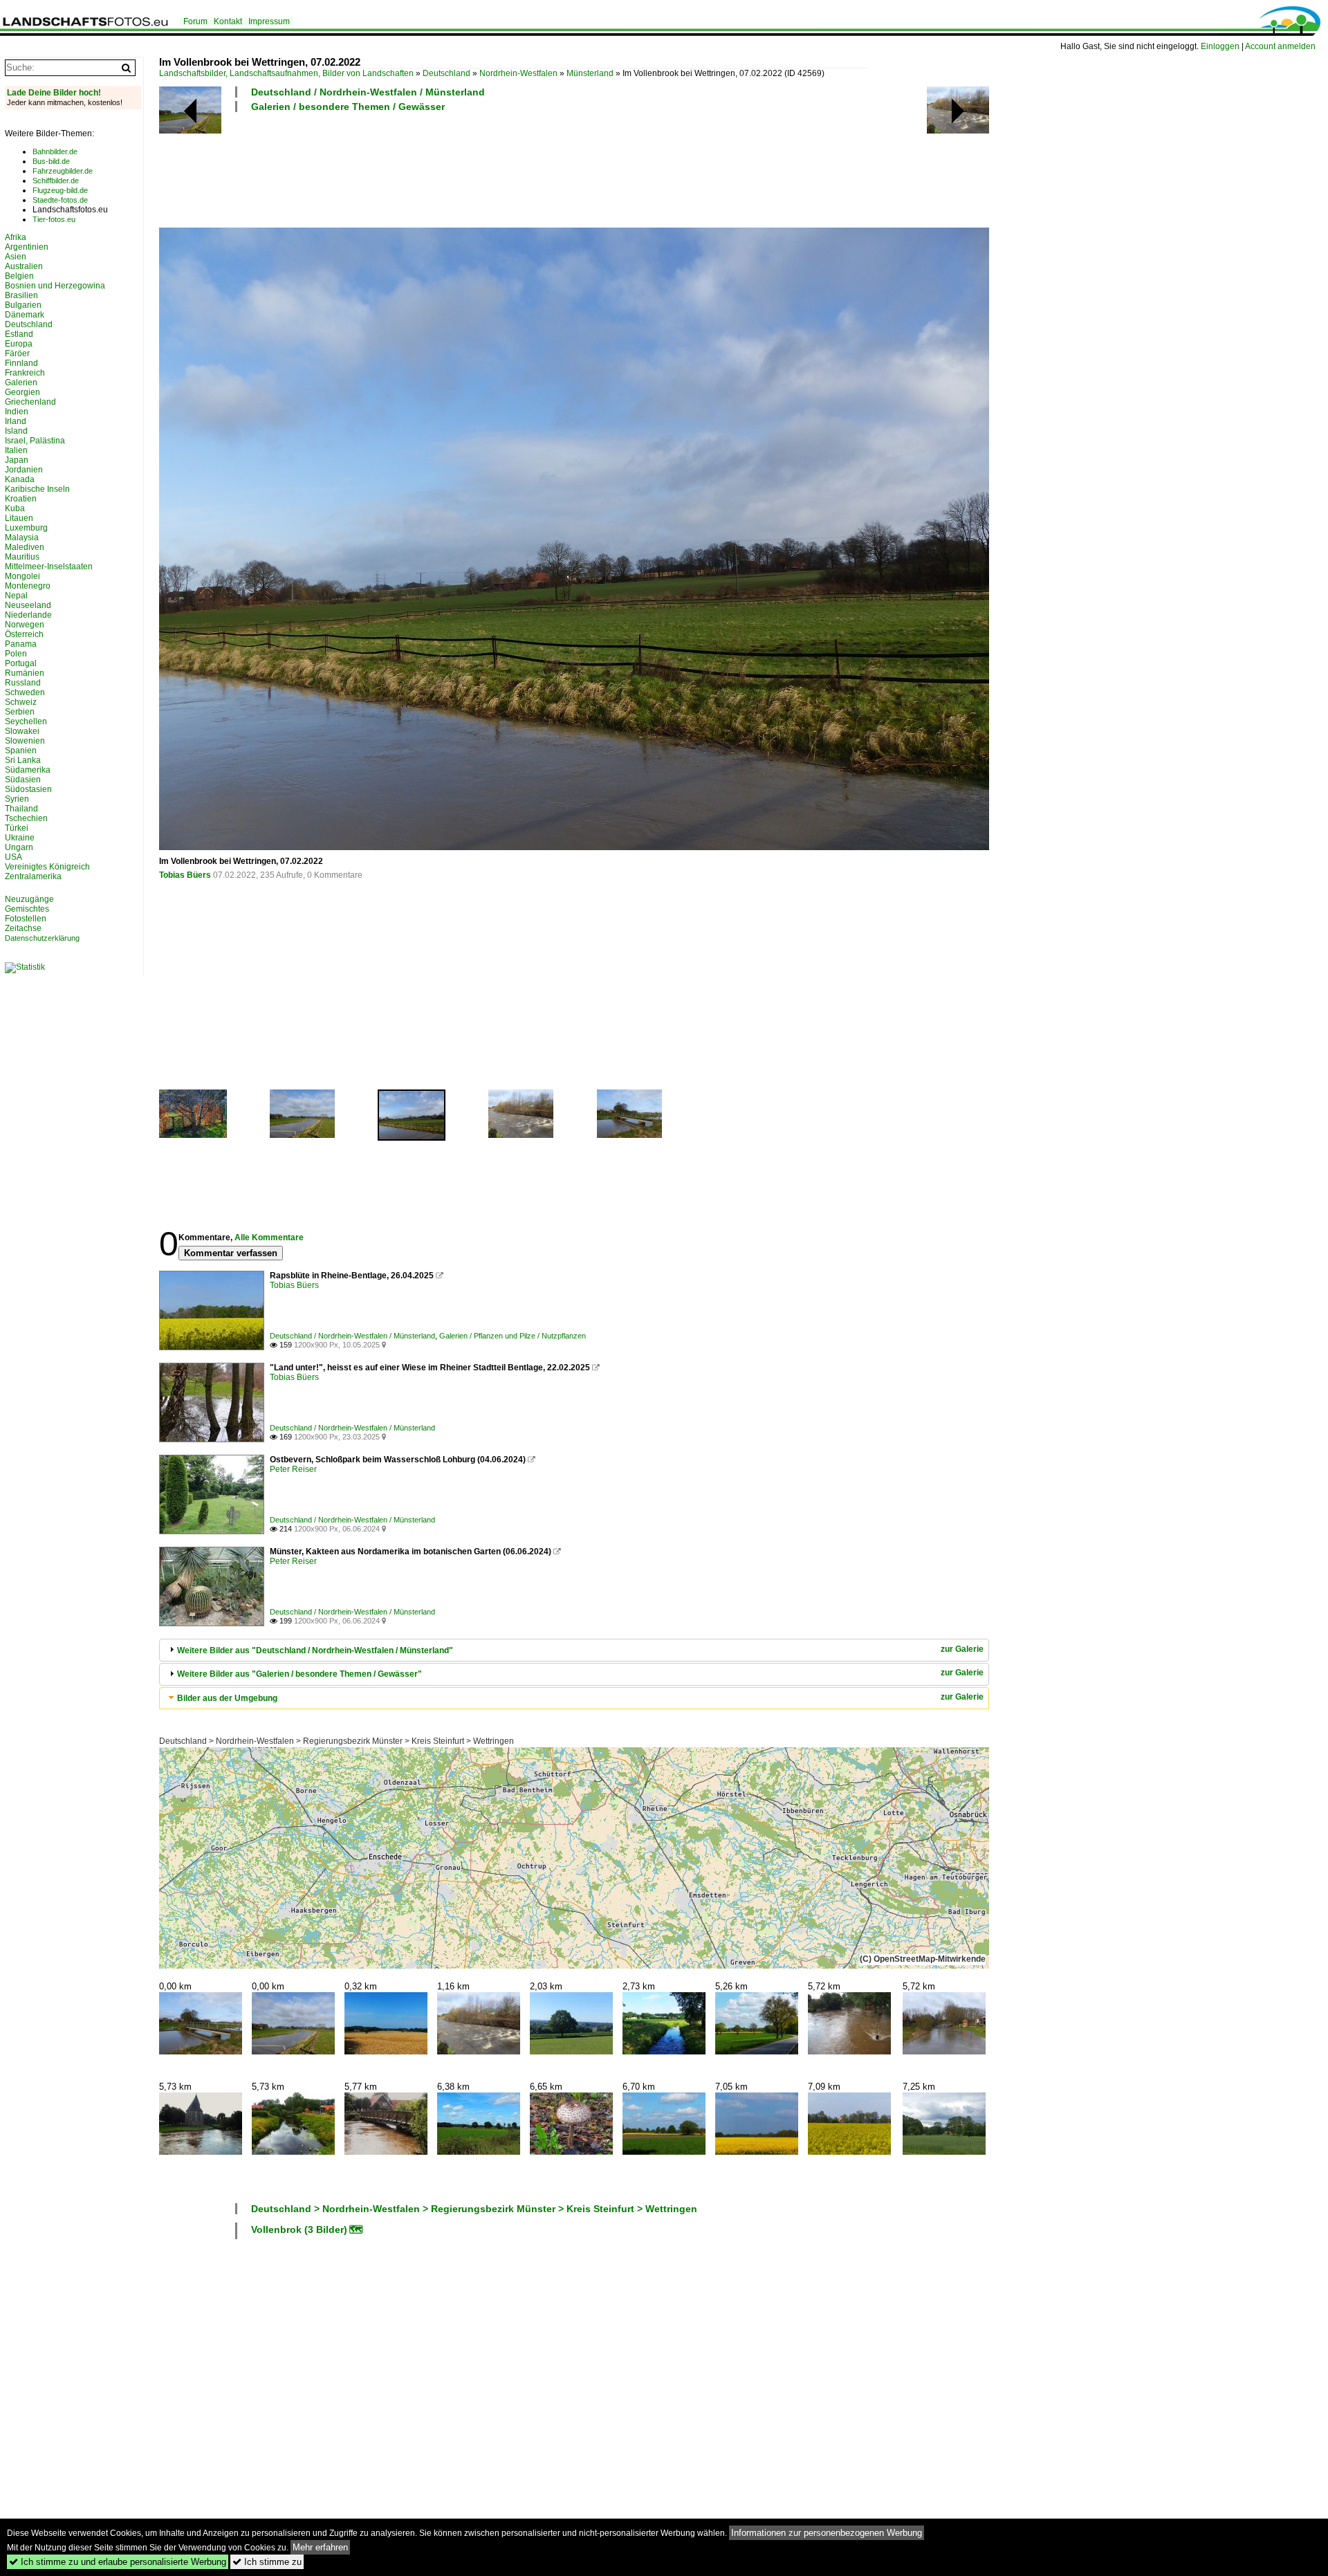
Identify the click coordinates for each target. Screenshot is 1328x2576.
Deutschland (446, 73)
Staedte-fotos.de (60, 200)
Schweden (25, 692)
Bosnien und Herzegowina (55, 286)
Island (16, 431)
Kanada (20, 479)
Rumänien (25, 673)
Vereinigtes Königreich (47, 867)
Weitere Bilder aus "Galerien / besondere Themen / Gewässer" (299, 1674)
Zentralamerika (33, 876)
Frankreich (25, 373)
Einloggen (1220, 46)
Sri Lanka (23, 760)
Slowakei (22, 731)
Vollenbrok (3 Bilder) (299, 2229)
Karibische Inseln (37, 489)
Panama (21, 644)
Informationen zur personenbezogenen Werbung (827, 2533)
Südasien (23, 780)
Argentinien (27, 247)
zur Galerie (962, 1649)
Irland (16, 421)
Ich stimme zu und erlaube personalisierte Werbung (118, 2562)
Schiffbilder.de (56, 181)
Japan (17, 460)
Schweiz (21, 702)
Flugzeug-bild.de (60, 190)
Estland (19, 334)
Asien (16, 257)
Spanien (21, 751)
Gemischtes (27, 909)
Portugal (21, 663)
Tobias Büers (185, 875)
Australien (24, 266)
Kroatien (21, 499)
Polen (16, 654)
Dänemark (25, 315)
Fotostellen (26, 919)
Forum (195, 21)
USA (13, 857)
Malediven (25, 547)
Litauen (19, 518)
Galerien (21, 383)
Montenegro (28, 586)
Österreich (24, 634)
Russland (23, 683)
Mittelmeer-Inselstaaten (49, 567)
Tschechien (26, 818)
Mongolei (22, 576)
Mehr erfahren (320, 2547)
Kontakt (228, 21)
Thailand (21, 809)
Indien (17, 412)
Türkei (17, 828)
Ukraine (20, 838)
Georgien (22, 392)
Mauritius (22, 557)
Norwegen (25, 625)
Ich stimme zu (267, 2562)
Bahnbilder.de (55, 151)
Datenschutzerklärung (42, 938)
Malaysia (22, 537)
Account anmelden (1280, 46)
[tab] (574, 1650)
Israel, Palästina (35, 441)
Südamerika (28, 770)
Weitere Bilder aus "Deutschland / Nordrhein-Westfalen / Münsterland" (315, 1650)
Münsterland (590, 73)
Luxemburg (26, 528)
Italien (16, 450)
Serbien (20, 712)
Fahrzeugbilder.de (63, 171)
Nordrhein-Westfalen (518, 73)
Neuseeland (28, 605)
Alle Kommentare (269, 1238)
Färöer (17, 353)
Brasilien (21, 295)
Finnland (21, 363)
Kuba (15, 508)
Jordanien (24, 470)
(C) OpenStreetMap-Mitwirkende (923, 1959)
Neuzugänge (29, 899)
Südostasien (28, 789)
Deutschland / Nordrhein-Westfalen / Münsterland (368, 92)
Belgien (19, 276)
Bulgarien (23, 305)
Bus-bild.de (51, 161)
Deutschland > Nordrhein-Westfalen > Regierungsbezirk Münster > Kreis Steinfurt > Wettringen (336, 1741)
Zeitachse (23, 928)
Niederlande (28, 615)
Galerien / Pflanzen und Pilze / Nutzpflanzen (513, 1336)
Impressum (269, 21)
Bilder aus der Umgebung (227, 1698)
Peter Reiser (293, 1469)
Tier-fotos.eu (54, 219)
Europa (19, 344)
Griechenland (30, 402)
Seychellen (26, 721)
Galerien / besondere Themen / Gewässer (348, 107)
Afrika (16, 237)
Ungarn (19, 847)
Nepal (16, 596)
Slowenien (25, 741)
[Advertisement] (411, 168)
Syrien (17, 799)
